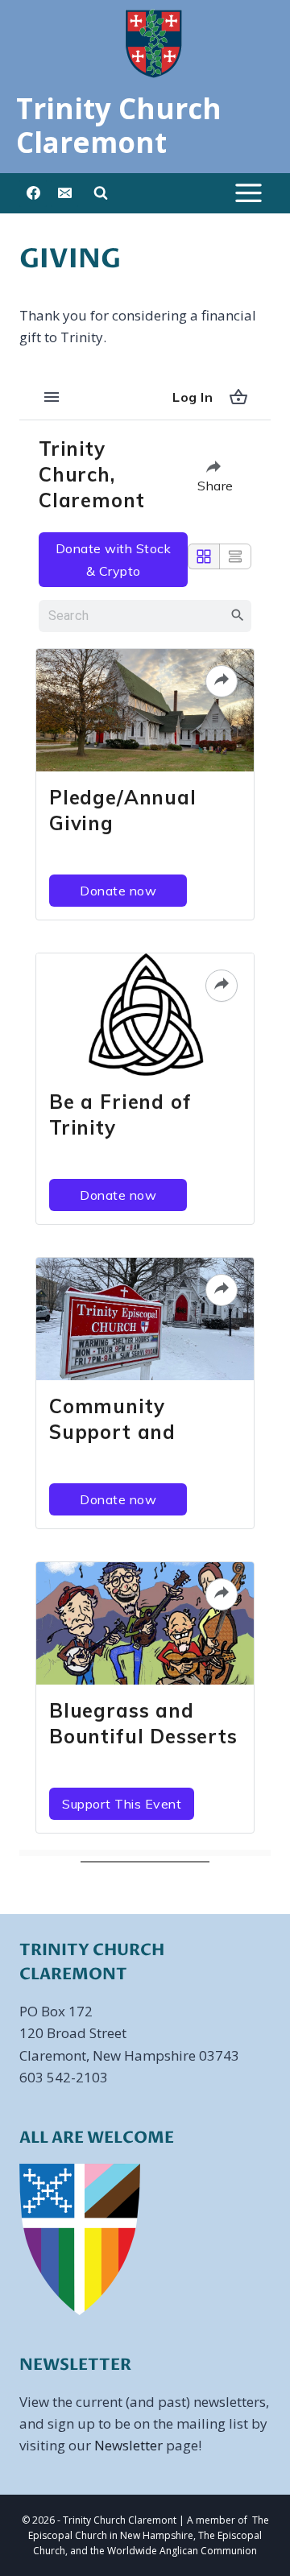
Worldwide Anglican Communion (182, 2551)
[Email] (64, 193)
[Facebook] (33, 193)
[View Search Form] (101, 193)
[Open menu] (248, 193)
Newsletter (128, 2445)
